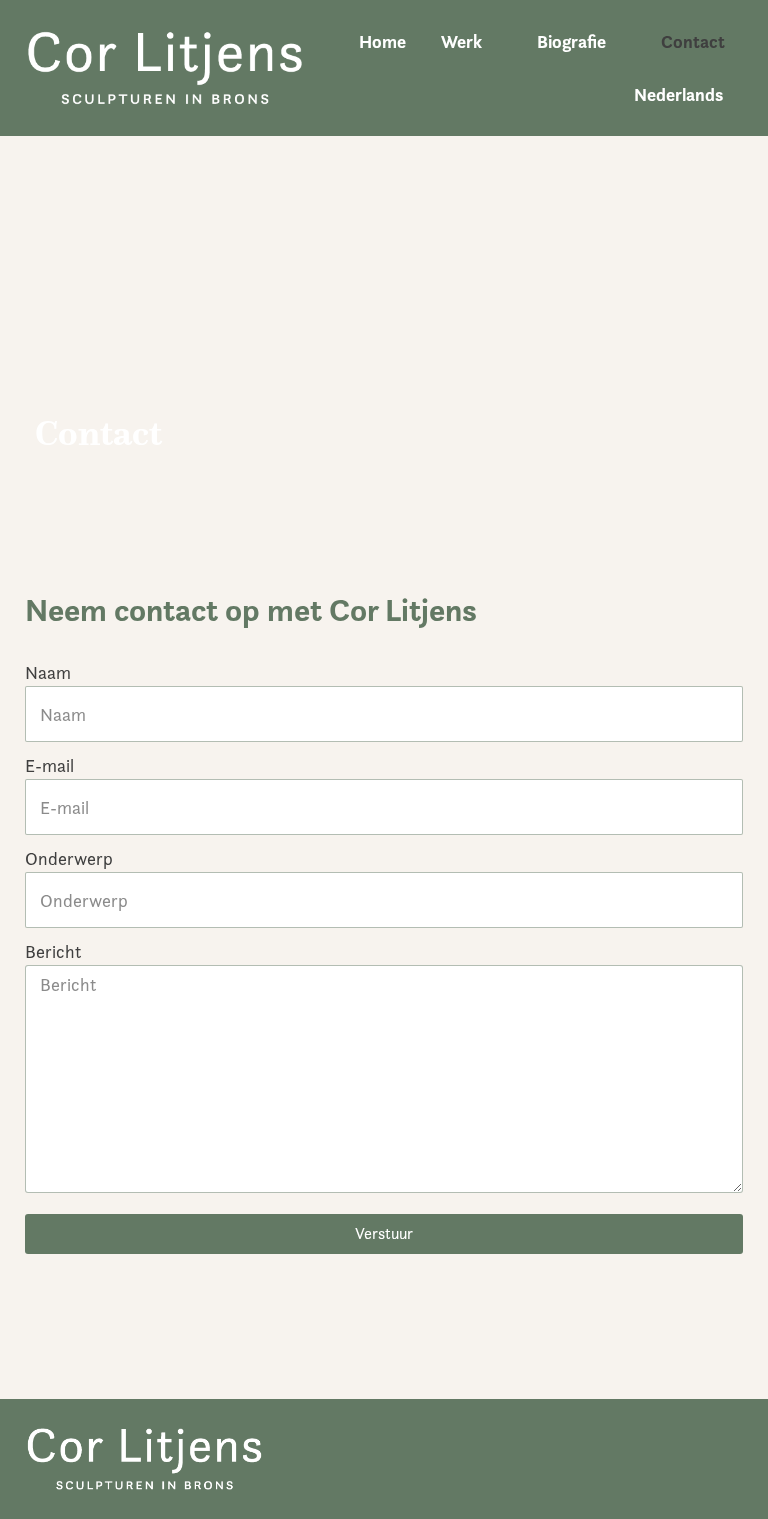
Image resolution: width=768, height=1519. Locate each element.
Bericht (53, 951)
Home (382, 41)
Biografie (571, 41)
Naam (48, 672)
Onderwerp (69, 858)
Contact (693, 41)
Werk (461, 41)
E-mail (49, 765)
